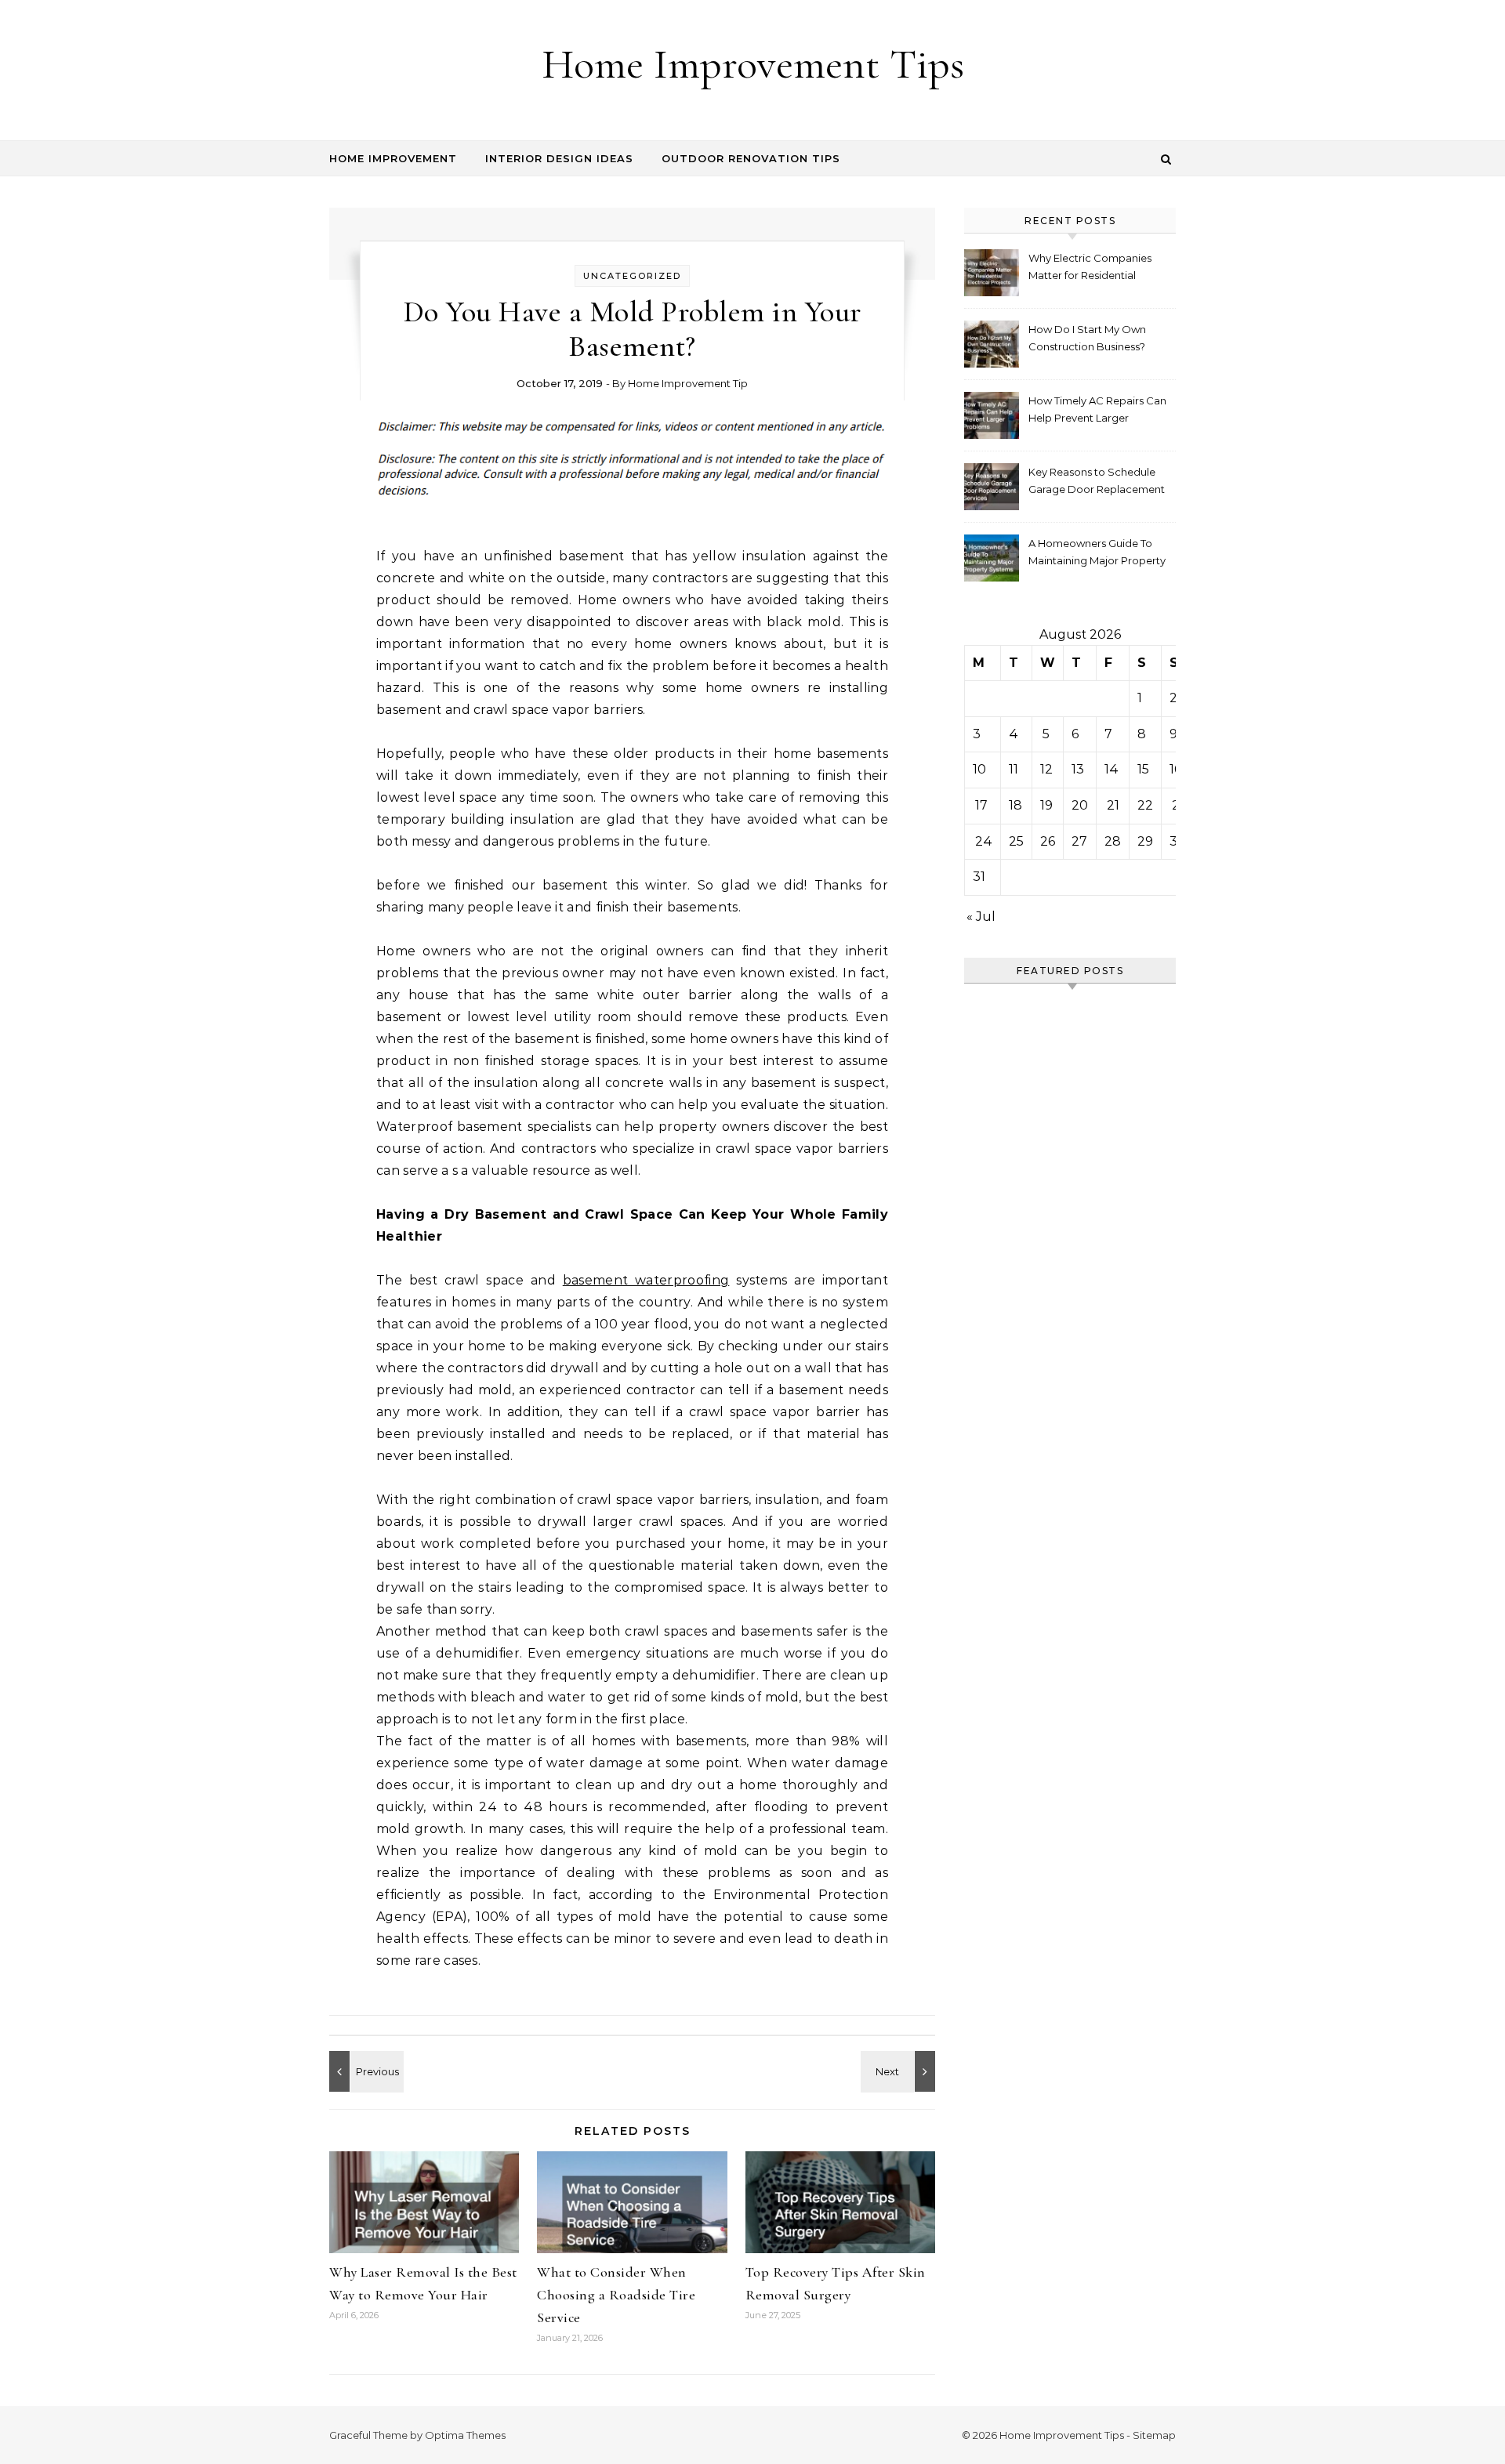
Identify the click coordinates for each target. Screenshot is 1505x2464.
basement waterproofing (646, 1280)
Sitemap (1154, 2435)
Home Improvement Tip (688, 383)
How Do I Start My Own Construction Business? (1087, 338)
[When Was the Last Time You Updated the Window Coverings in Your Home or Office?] (900, 2071)
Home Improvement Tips (753, 64)
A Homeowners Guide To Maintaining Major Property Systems (1097, 554)
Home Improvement (393, 158)
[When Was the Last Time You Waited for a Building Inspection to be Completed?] (364, 2071)
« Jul (981, 917)
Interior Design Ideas (559, 158)
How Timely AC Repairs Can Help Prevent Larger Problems (1097, 411)
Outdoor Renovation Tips (751, 158)
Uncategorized (632, 276)
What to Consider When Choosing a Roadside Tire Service (616, 2295)
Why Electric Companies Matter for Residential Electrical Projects (1090, 268)
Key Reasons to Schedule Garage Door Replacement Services (1097, 482)
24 (984, 841)
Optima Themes (465, 2435)
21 (1113, 805)
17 (981, 805)
